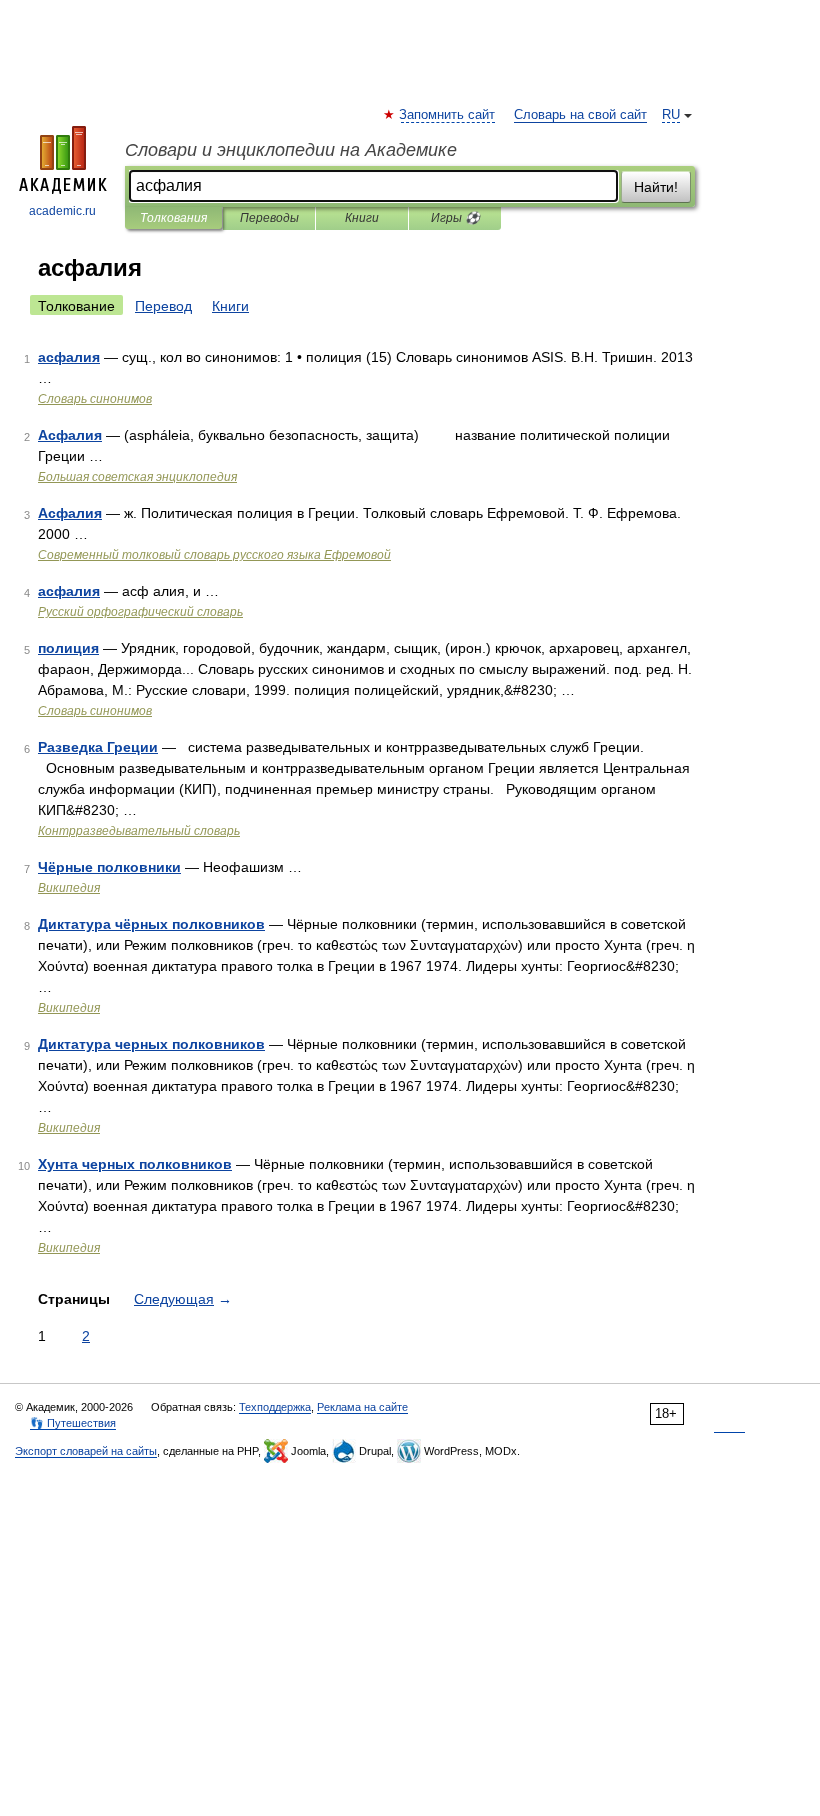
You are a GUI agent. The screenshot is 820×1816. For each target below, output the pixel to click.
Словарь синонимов (95, 399)
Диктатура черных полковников (151, 1044)
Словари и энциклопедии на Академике (291, 150)
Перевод (163, 306)
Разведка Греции (98, 747)
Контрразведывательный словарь (139, 831)
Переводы (269, 218)
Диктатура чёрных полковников (151, 924)
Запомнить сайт (448, 115)
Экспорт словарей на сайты (86, 1451)
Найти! (656, 187)
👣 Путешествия (73, 1423)
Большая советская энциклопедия (137, 477)
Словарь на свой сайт (580, 115)
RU (671, 115)
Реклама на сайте (362, 1407)
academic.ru (62, 211)
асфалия (69, 357)
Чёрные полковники (109, 867)
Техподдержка (275, 1407)
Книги (362, 218)
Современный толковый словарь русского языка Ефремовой (214, 555)
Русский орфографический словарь (140, 612)
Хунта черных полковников (135, 1164)
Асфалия (70, 435)
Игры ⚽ (455, 218)
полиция (68, 648)
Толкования (173, 218)
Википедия (69, 888)
